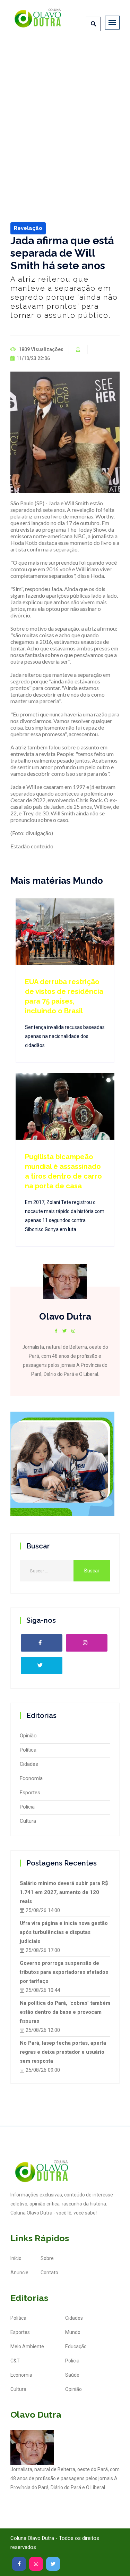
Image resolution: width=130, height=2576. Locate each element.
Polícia (27, 1807)
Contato (49, 2272)
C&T (15, 2361)
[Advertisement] (65, 111)
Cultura (28, 1821)
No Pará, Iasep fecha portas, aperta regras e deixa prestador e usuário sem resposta (63, 2052)
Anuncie (19, 2272)
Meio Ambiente (27, 2346)
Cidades (29, 1764)
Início (16, 2258)
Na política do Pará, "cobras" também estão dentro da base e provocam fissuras (65, 2012)
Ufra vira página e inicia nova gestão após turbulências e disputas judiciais (64, 1932)
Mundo (73, 2332)
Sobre (47, 2258)
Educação (76, 2346)
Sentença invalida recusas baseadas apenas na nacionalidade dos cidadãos (65, 1036)
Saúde (72, 2375)
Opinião (28, 1736)
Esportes (30, 1793)
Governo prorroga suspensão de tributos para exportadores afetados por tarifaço (64, 1972)
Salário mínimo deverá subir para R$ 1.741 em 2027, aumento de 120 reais (64, 1892)
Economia (31, 1778)
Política (28, 1750)
